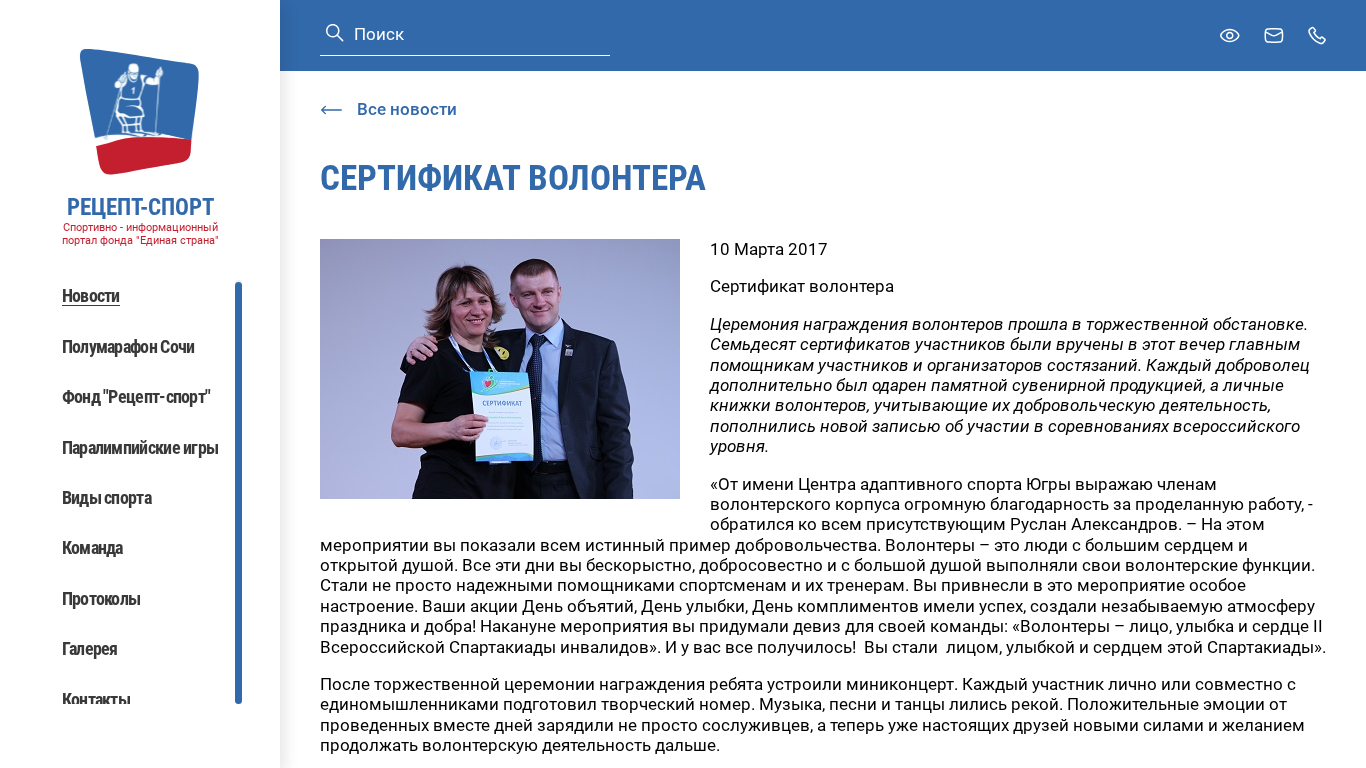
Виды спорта (106, 497)
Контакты (96, 699)
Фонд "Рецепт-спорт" (136, 396)
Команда (92, 547)
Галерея (90, 648)
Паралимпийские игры (140, 447)
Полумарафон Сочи (128, 346)
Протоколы (101, 598)
